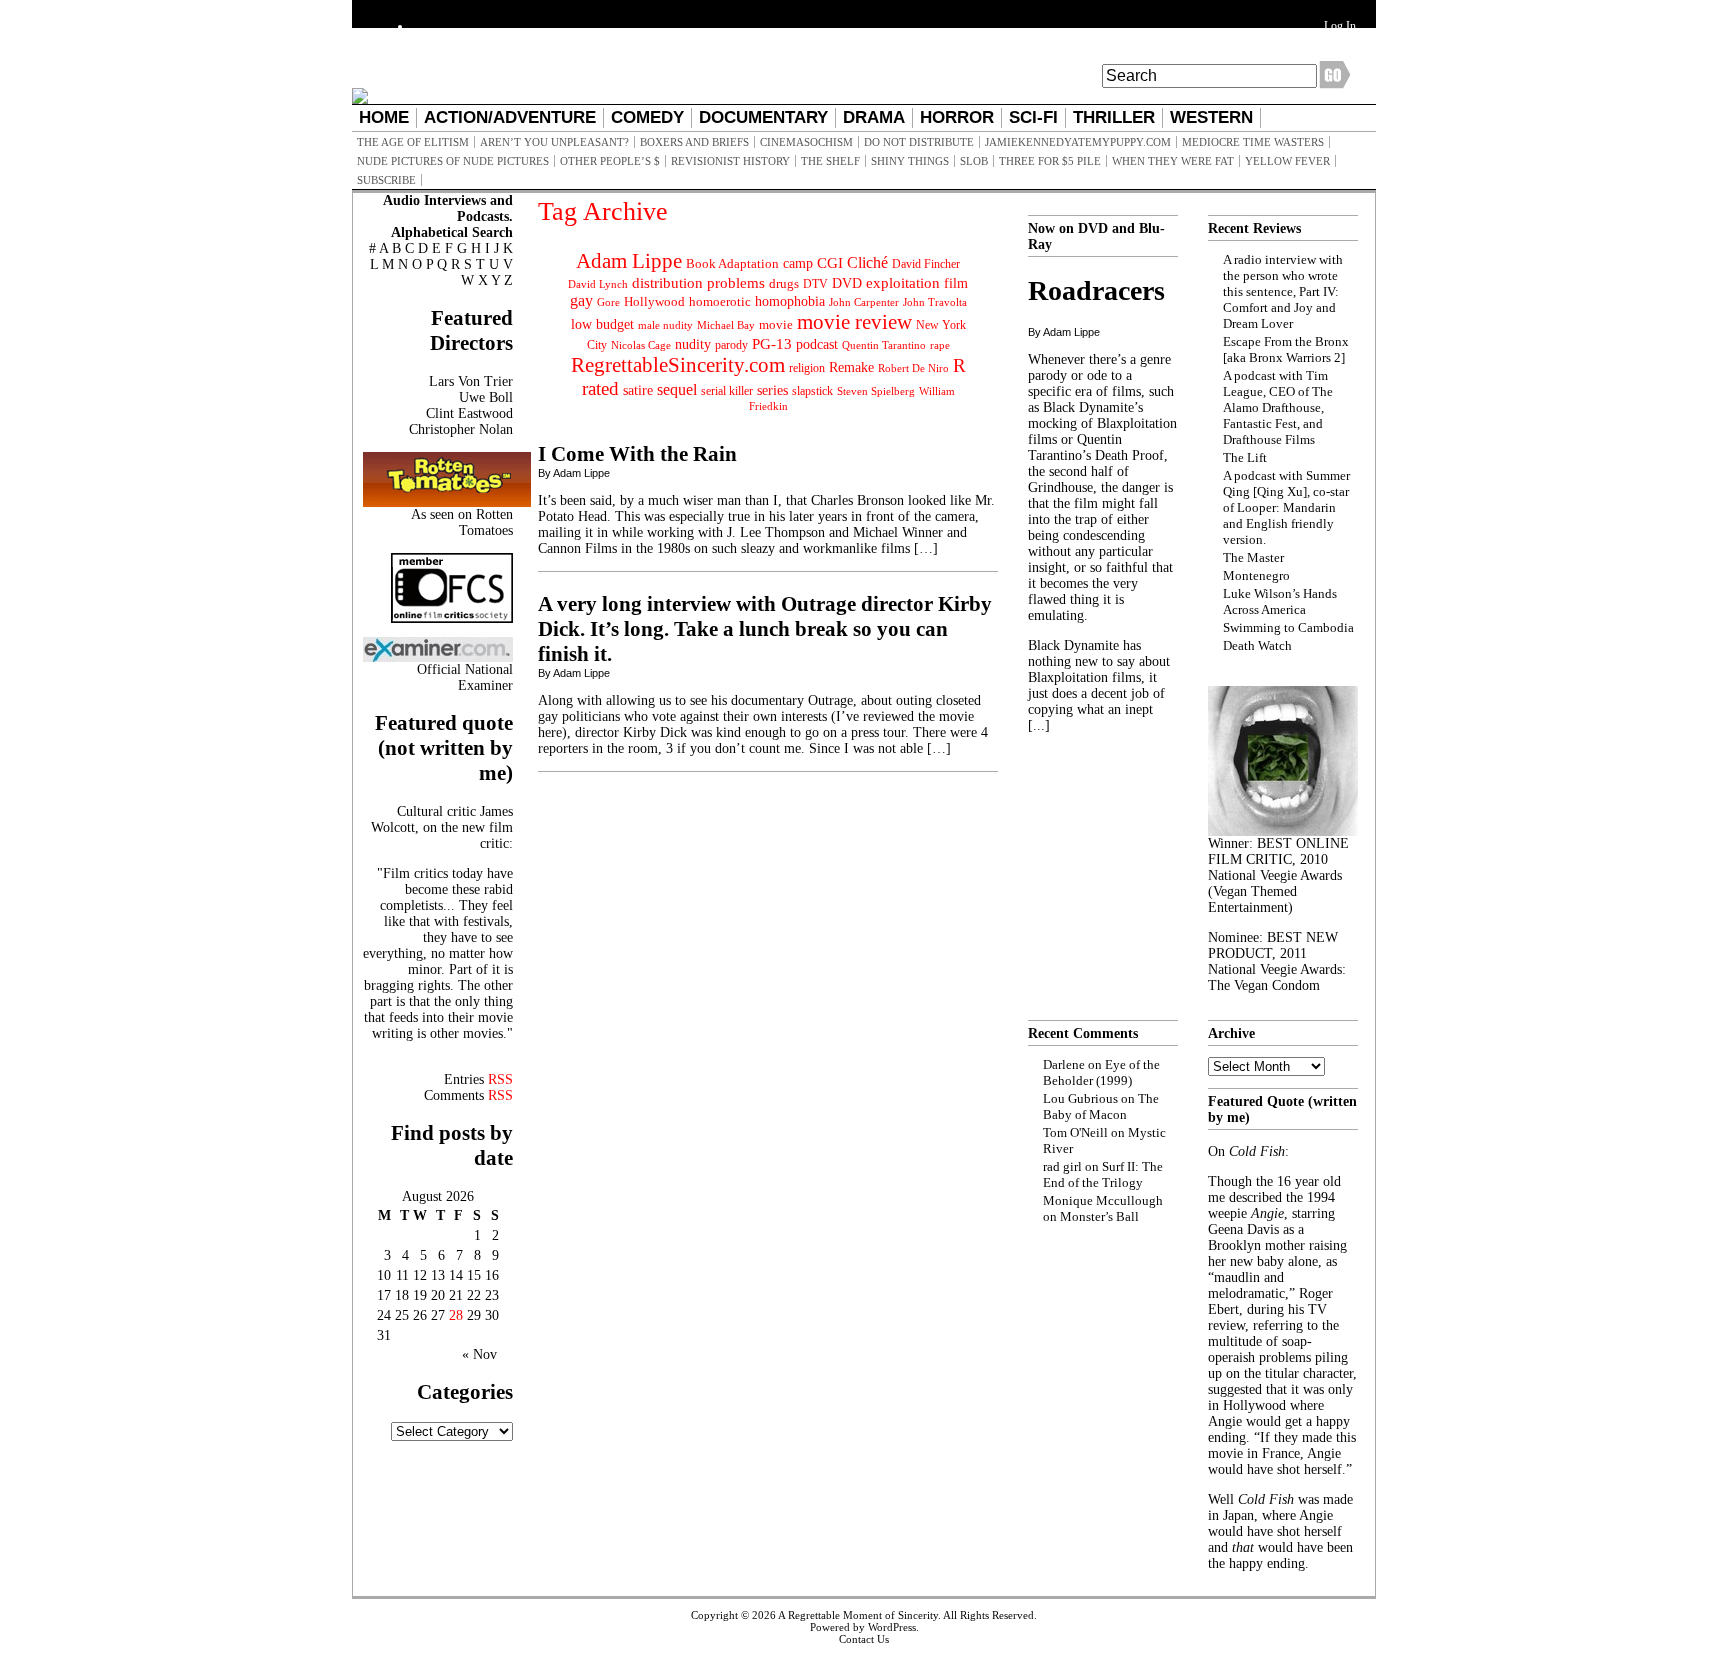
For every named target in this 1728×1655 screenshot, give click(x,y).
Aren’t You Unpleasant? (554, 142)
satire (638, 390)
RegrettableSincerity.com (678, 365)
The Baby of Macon (1101, 1106)
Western (1211, 117)
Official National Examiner (465, 677)
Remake (851, 367)
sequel (677, 389)
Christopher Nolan (461, 429)
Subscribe (386, 180)
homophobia (790, 301)
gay (581, 300)
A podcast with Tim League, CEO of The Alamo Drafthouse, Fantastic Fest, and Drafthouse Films (1278, 407)
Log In (1340, 26)
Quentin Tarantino (884, 345)
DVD (847, 283)
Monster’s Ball (1099, 1216)
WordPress (892, 1627)
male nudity (665, 325)
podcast (817, 344)
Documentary (763, 117)
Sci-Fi (1033, 117)
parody (731, 345)
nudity (693, 344)
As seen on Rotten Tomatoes (462, 522)
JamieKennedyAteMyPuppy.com (1078, 142)
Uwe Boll (486, 397)
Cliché (867, 262)
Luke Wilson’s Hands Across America (1280, 601)
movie (776, 325)
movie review (854, 322)
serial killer (727, 391)
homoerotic (720, 302)
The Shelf (830, 161)
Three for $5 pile (1050, 161)
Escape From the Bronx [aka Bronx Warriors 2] (1286, 349)
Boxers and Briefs (694, 142)
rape (940, 345)
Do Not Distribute (919, 142)
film (956, 283)
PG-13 (772, 343)
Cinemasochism (806, 142)
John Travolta (935, 302)
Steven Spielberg (876, 391)
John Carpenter (864, 302)
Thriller (1114, 117)
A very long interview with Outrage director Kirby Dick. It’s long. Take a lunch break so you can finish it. (765, 629)
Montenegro (1256, 575)
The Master (1253, 557)
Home (384, 117)
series (772, 390)
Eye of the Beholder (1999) (1101, 1072)
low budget (602, 324)
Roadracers (1096, 290)
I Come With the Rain (637, 454)
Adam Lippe (629, 261)
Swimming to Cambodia (1288, 627)
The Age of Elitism (413, 142)
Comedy (647, 117)
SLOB (974, 161)
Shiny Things (910, 161)
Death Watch (1257, 645)
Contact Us (864, 1639)
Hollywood (654, 301)
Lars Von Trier (471, 381)
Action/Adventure (510, 117)
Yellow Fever (1287, 161)
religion (807, 368)
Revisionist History (730, 161)
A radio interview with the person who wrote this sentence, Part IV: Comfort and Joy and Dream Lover (1283, 291)
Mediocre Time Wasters (1253, 142)
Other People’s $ (610, 161)
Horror (957, 117)
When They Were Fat (1173, 161)
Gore (608, 302)
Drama (874, 117)
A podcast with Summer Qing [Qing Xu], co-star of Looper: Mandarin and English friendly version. (1286, 507)
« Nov (479, 1354)
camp (798, 263)
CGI (830, 263)
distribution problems (698, 282)
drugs (784, 283)
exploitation (903, 283)
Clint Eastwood (469, 413)
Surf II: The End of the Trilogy (1103, 1174)
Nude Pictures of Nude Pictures (453, 161)
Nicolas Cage (641, 345)
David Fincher (926, 264)
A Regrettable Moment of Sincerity (858, 1615)
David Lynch (598, 284)
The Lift (1245, 457)
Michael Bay (726, 325)
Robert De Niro (913, 368)
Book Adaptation (732, 263)
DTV (815, 284)
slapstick (812, 391)
